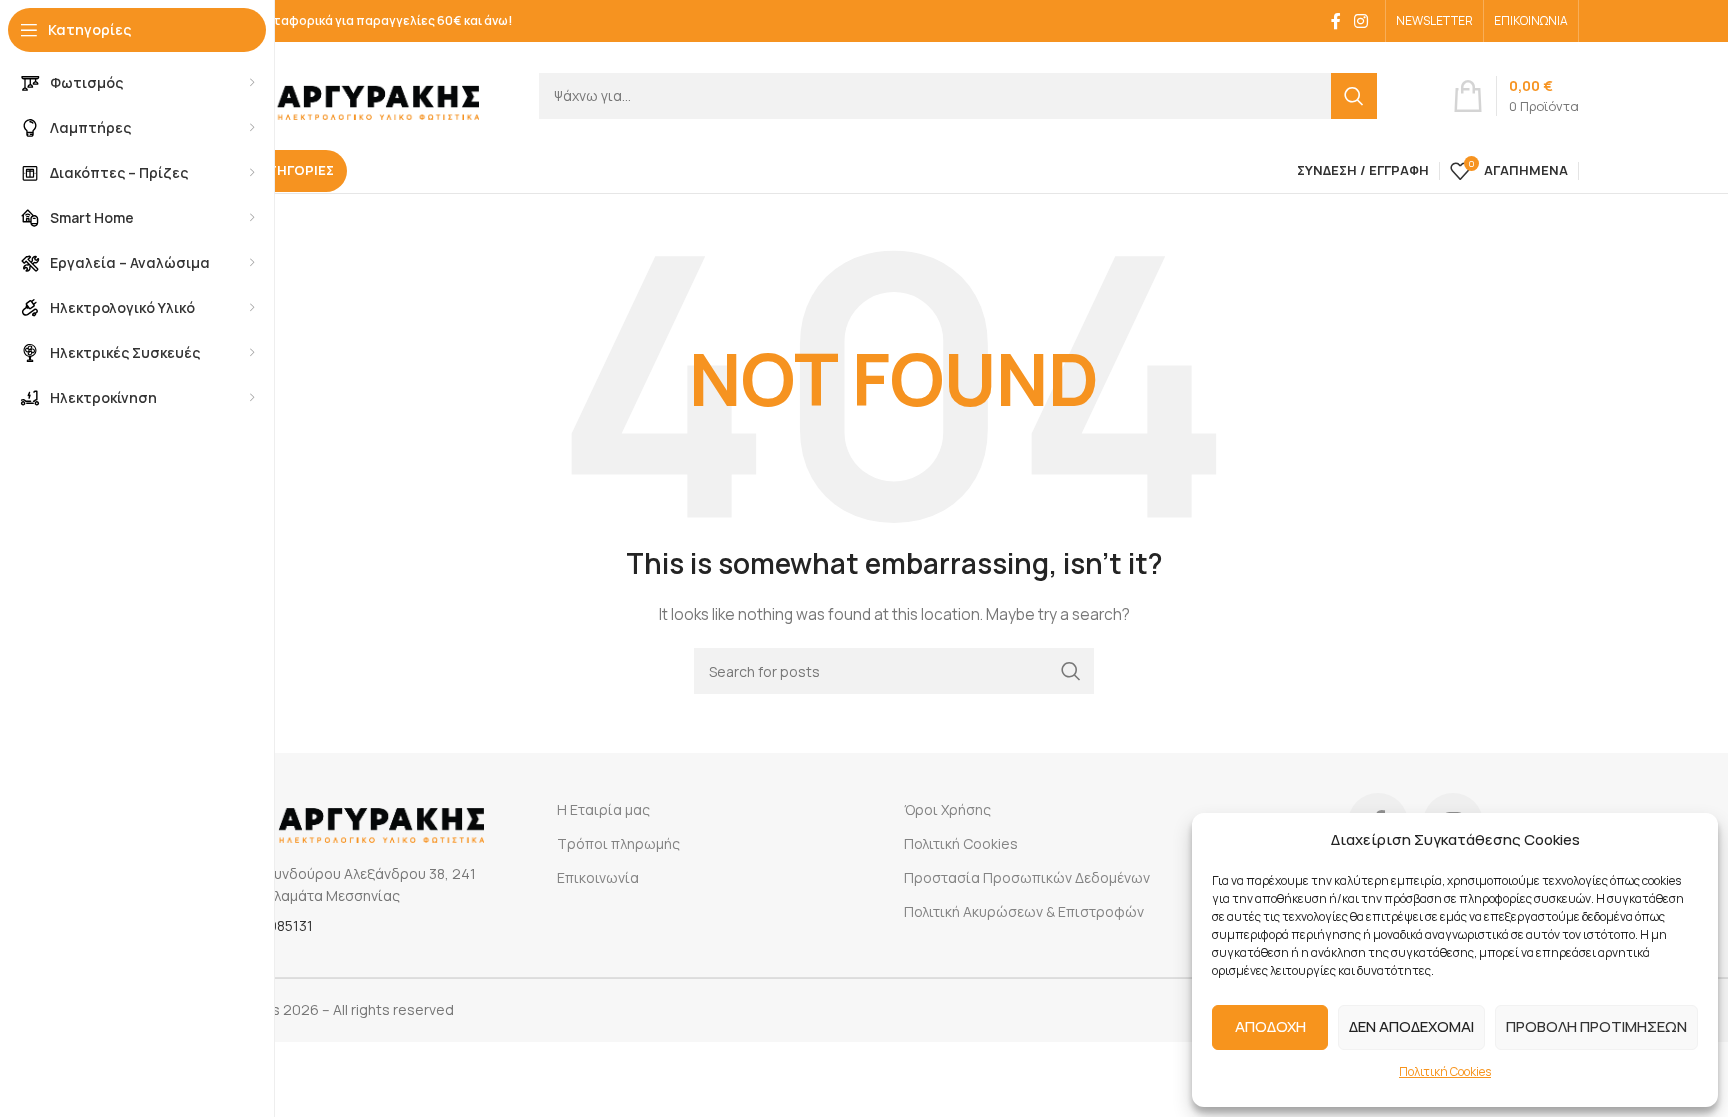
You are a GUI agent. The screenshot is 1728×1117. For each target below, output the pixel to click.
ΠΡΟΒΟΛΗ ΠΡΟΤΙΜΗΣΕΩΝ (1596, 1026)
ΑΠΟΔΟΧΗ (1270, 1026)
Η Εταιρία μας (603, 809)
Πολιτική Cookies (1445, 1071)
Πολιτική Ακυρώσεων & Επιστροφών (1024, 911)
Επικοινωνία (598, 877)
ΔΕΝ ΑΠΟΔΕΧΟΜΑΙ (1411, 1026)
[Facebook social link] (1336, 21)
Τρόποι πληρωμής (618, 843)
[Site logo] (344, 93)
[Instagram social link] (1361, 21)
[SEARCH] (1354, 96)
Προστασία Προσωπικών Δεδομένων (1027, 877)
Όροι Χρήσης (947, 809)
